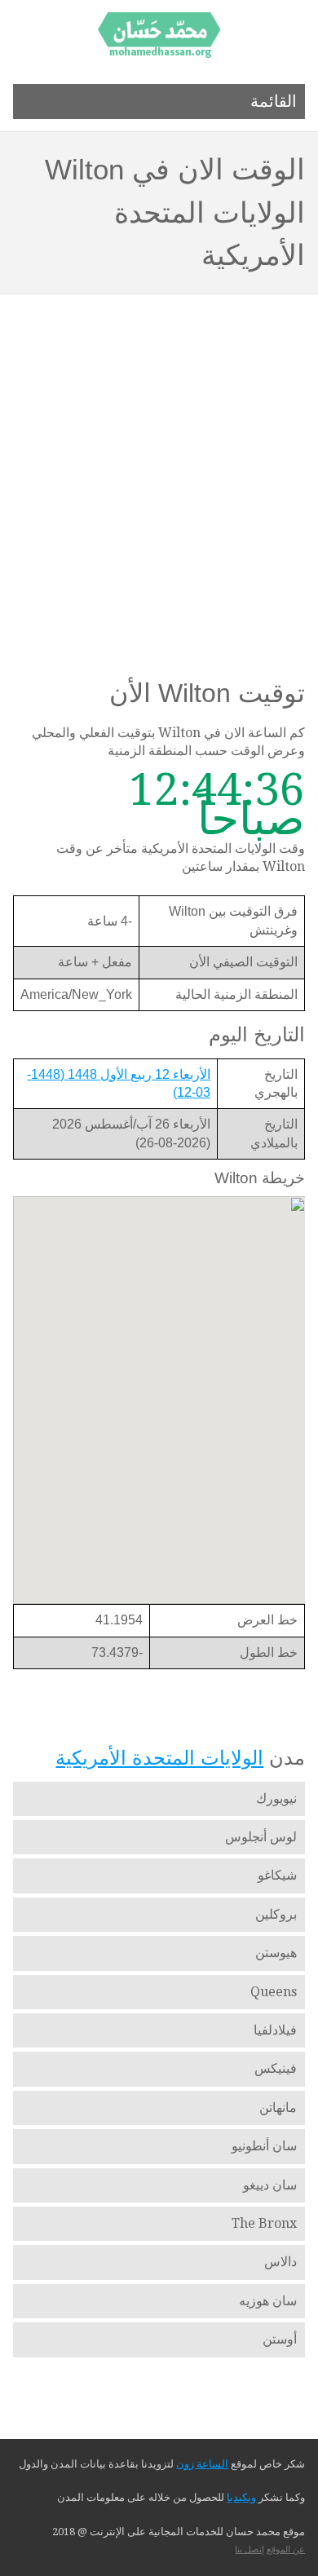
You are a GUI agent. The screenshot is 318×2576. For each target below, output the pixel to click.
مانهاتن (278, 2108)
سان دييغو (270, 2185)
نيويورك (276, 1798)
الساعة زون (202, 2464)
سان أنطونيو (264, 2146)
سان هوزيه (268, 2301)
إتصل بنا (250, 2549)
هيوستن (276, 1953)
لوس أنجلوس (261, 1837)
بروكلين (276, 1914)
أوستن (280, 2339)
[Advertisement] (159, 462)
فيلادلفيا (275, 2030)
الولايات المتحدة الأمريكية (159, 1758)
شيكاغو (277, 1875)
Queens (274, 1992)
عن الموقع (286, 2549)
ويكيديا (241, 2497)
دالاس (280, 2262)
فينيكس (276, 2068)
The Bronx (264, 2223)
